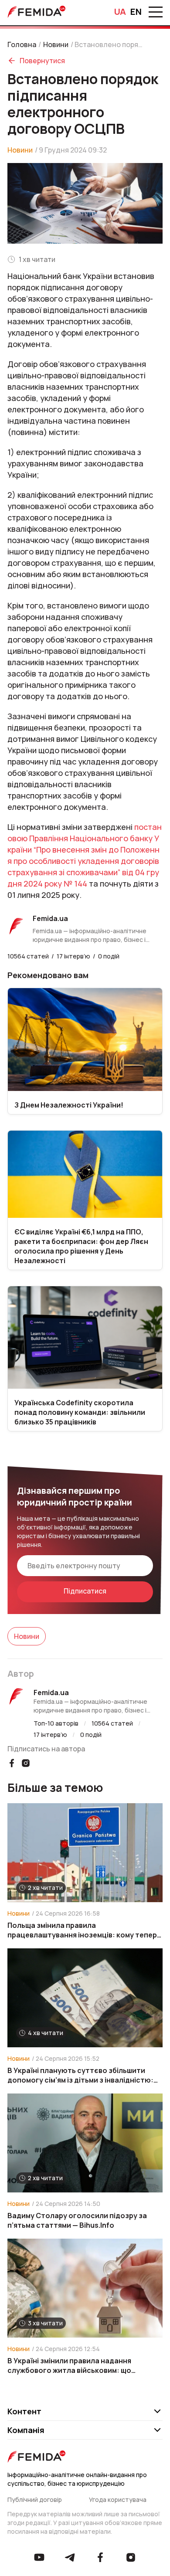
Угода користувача (118, 2500)
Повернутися (42, 61)
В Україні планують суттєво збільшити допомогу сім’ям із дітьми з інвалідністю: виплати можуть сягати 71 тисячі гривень (81, 2075)
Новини (56, 44)
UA (120, 12)
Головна (22, 44)
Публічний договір (35, 2500)
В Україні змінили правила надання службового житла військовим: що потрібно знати (69, 2365)
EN (136, 12)
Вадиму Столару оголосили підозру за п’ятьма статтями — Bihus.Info (77, 2220)
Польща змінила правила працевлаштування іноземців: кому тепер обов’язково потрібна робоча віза (82, 1930)
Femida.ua (51, 1692)
